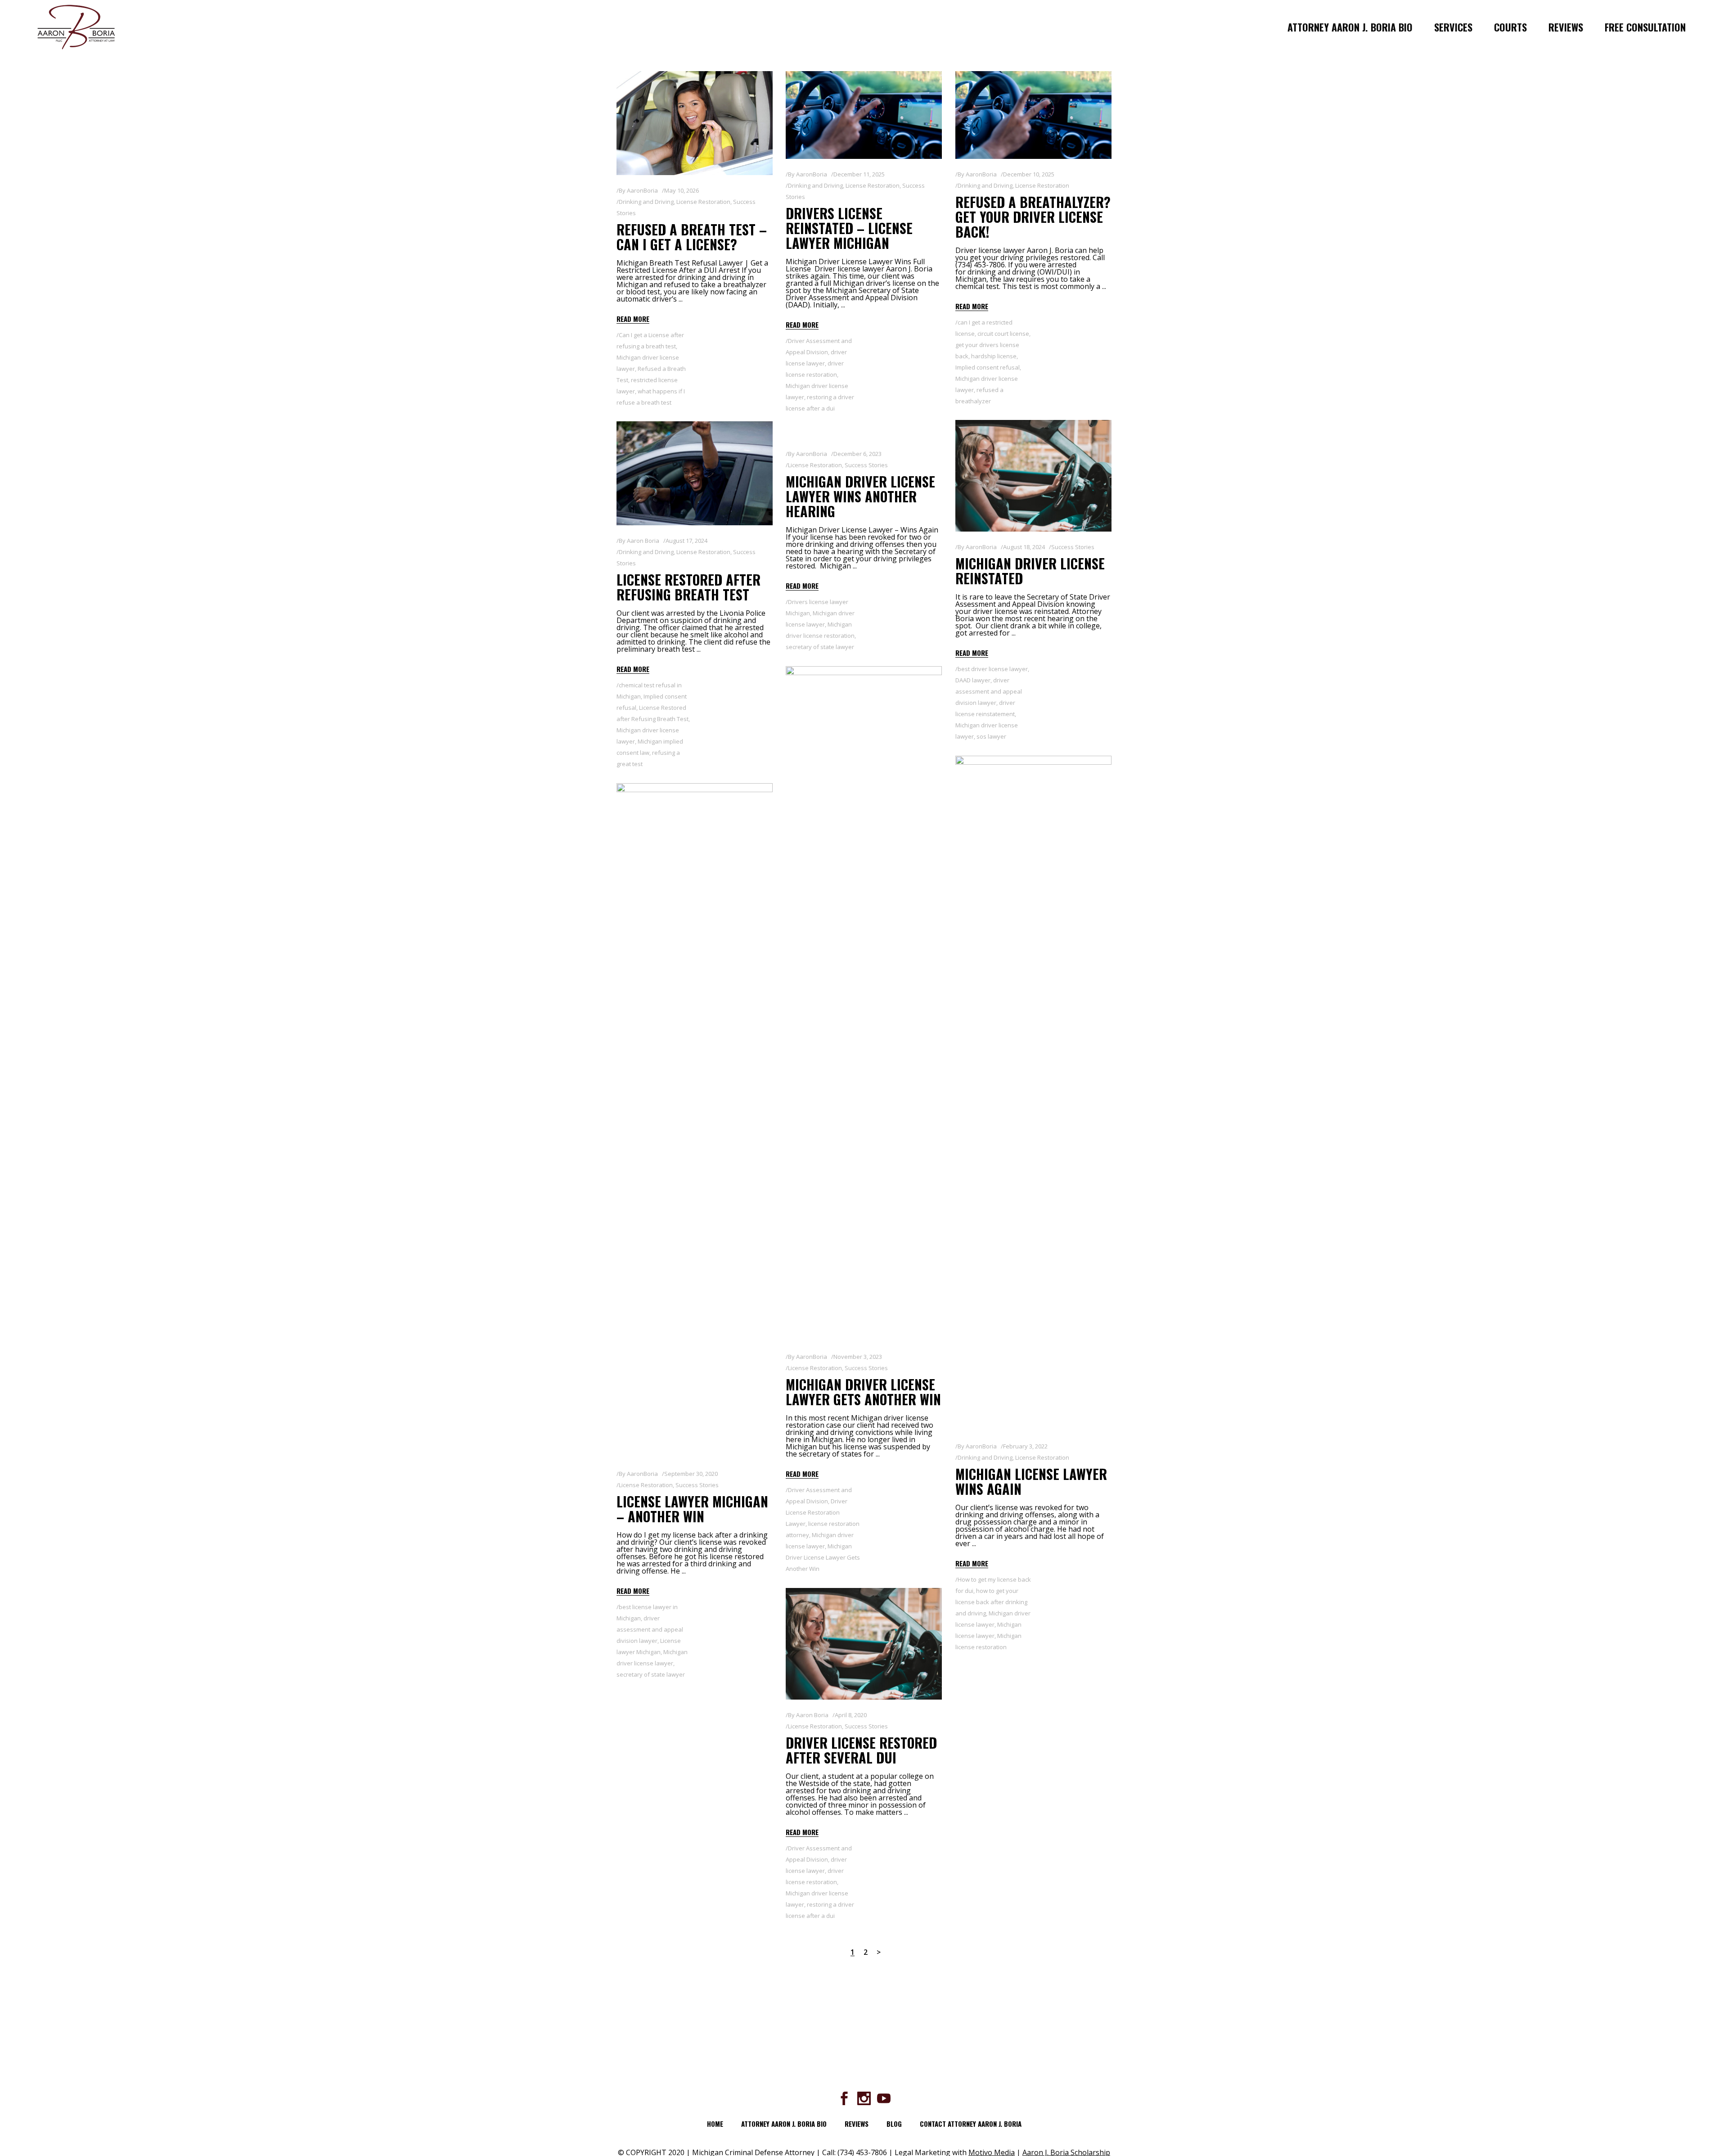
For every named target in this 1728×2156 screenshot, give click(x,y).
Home (715, 2124)
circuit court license (1003, 334)
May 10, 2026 (682, 190)
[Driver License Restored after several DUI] (864, 1644)
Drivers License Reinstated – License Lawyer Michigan (849, 228)
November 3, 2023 (858, 1357)
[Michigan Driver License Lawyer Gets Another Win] (864, 1004)
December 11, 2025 (859, 174)
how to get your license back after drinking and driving (991, 1602)
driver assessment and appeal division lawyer (989, 691)
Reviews (857, 2124)
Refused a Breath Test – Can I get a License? (692, 237)
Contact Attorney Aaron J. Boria (971, 2124)
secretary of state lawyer (820, 647)
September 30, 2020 (691, 1474)
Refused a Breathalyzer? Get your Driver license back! (1033, 217)
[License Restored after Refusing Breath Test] (695, 473)
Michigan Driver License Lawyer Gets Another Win (863, 1392)
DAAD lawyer (973, 680)
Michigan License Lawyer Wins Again (1031, 1481)
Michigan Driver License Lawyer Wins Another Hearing (860, 496)
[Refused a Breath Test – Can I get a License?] (695, 123)
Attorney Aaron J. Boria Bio (784, 2124)
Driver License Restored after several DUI (861, 1750)
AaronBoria (642, 190)
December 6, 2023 (857, 454)
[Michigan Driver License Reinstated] (1033, 476)
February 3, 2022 (1025, 1446)
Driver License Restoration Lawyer (817, 1512)
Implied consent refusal (988, 367)
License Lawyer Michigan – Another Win (692, 1509)
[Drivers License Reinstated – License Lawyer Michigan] (864, 115)
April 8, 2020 (851, 1715)
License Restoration (703, 202)
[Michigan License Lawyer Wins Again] (1033, 1093)
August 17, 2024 (686, 541)
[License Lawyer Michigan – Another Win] (695, 1121)
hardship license (994, 356)
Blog (894, 2124)
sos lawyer (991, 736)
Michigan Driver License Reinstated (1030, 571)
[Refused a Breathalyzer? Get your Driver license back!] (1033, 115)
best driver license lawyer (993, 669)
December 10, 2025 (1029, 174)
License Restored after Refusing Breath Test (688, 587)
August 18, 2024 (1024, 547)
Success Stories (1073, 547)
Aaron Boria (643, 541)
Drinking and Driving (646, 202)
